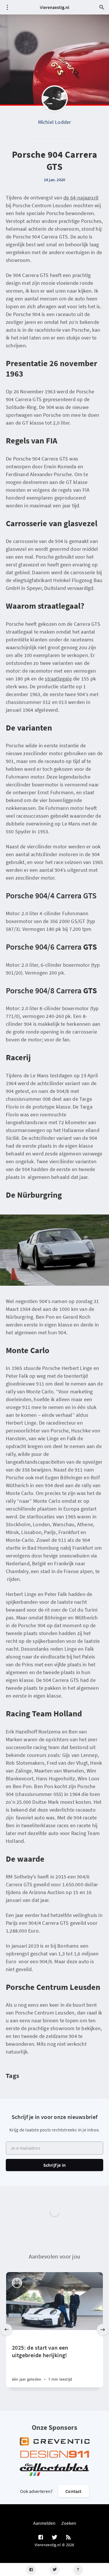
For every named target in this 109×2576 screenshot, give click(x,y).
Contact (73, 2491)
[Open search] (102, 7)
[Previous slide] (6, 2330)
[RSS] (68, 2538)
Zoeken (69, 2523)
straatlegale (58, 679)
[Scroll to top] (78, 2569)
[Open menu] (7, 7)
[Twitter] (54, 2569)
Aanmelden (44, 2523)
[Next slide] (103, 2330)
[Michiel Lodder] (55, 98)
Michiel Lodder (55, 122)
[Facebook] (31, 2569)
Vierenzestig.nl (54, 7)
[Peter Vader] (17, 2283)
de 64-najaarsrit (81, 198)
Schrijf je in (55, 2165)
